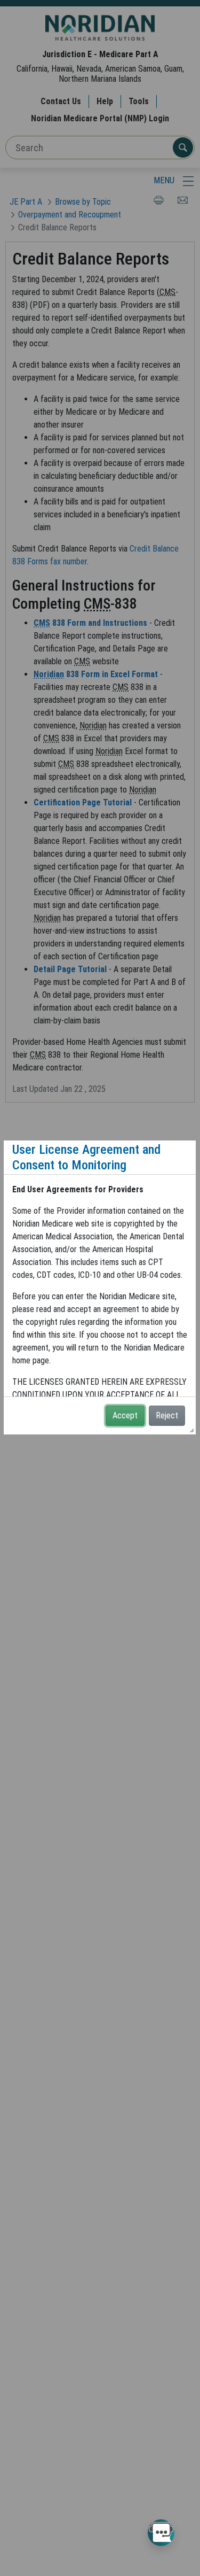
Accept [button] (125, 1415)
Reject (167, 1415)
